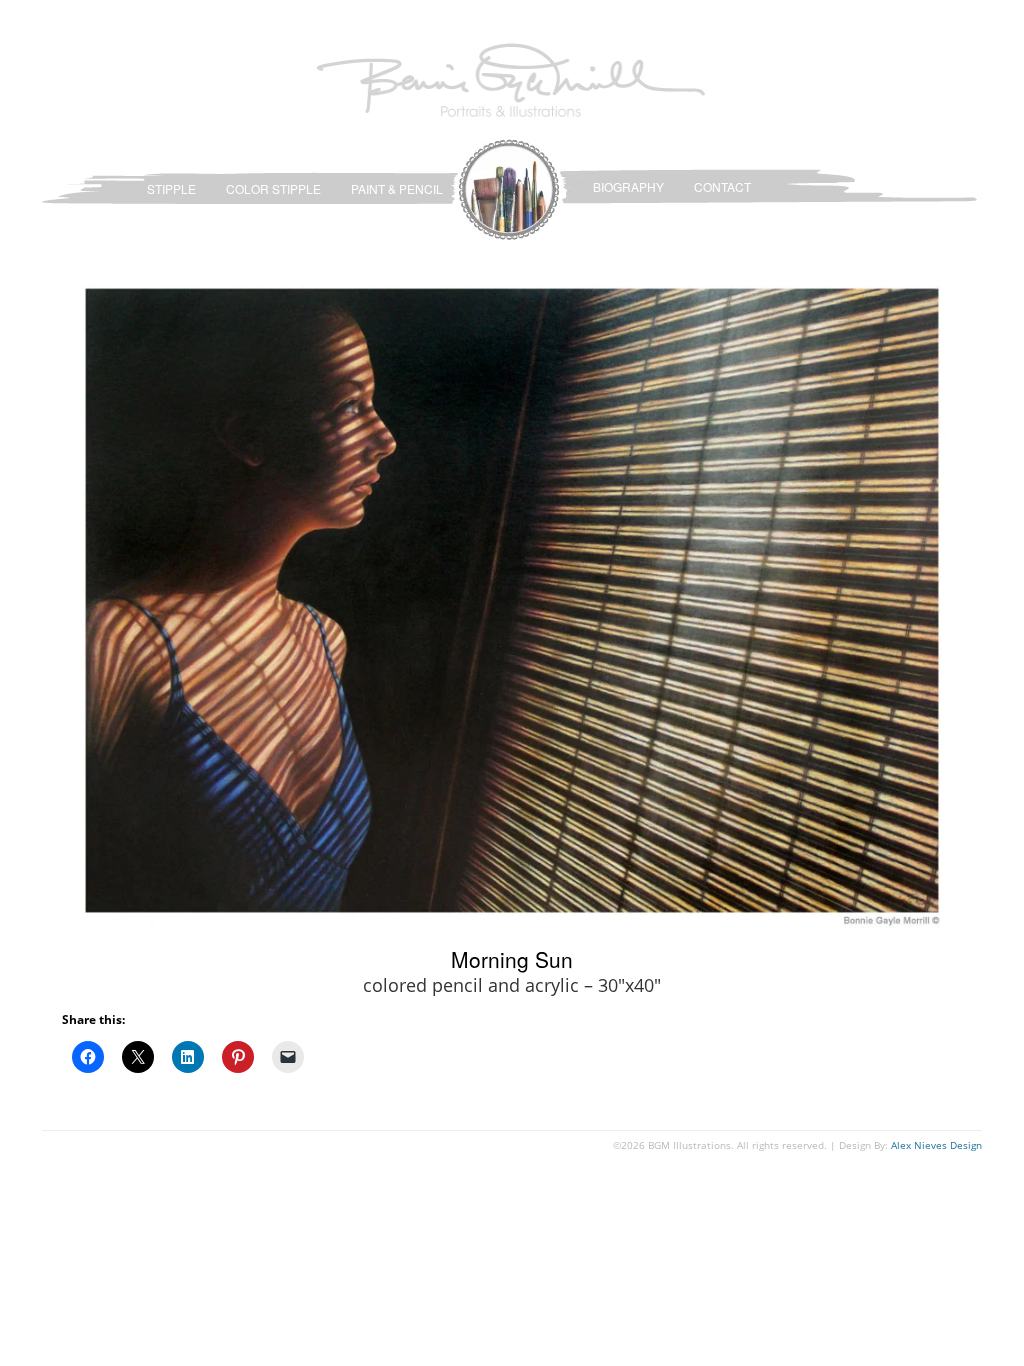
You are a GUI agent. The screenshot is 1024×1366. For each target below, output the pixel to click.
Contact (722, 186)
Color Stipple (273, 188)
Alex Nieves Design (936, 1145)
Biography (628, 186)
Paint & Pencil (397, 188)
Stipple (171, 188)
